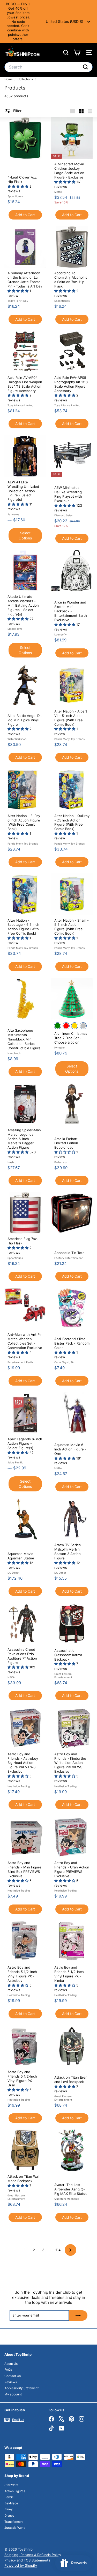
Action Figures (15, 2491)
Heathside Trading (19, 1786)
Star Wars (11, 2485)
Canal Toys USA (64, 1362)
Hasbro (12, 1162)
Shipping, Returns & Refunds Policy (33, 2555)
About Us (11, 2364)
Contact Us (13, 2376)
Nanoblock (14, 1053)
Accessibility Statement (21, 2388)
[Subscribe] (78, 2315)
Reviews (11, 2382)
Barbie (9, 2497)
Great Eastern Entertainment (63, 1676)
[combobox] (48, 67)
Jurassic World (15, 2528)
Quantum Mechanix (66, 2199)
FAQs (8, 2370)
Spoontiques (15, 196)
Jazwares (13, 514)
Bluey (9, 2509)
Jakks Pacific (15, 1462)
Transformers (14, 2522)
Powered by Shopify (21, 2565)
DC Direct (13, 1573)
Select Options (25, 535)
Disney (9, 2515)
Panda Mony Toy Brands (69, 739)
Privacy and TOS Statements (27, 2560)
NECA (11, 1677)
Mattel (58, 192)
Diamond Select (64, 515)
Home (9, 79)
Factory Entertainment (69, 1258)
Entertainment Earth (20, 1362)
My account (13, 2394)
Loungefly (61, 634)
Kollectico (60, 1162)
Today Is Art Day (18, 301)
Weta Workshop (17, 739)
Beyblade (11, 2503)
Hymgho (59, 1047)
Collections (26, 79)
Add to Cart (25, 215)
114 (58, 2250)
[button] (18, 186)
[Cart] (77, 53)
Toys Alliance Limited (20, 405)
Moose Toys (15, 629)
